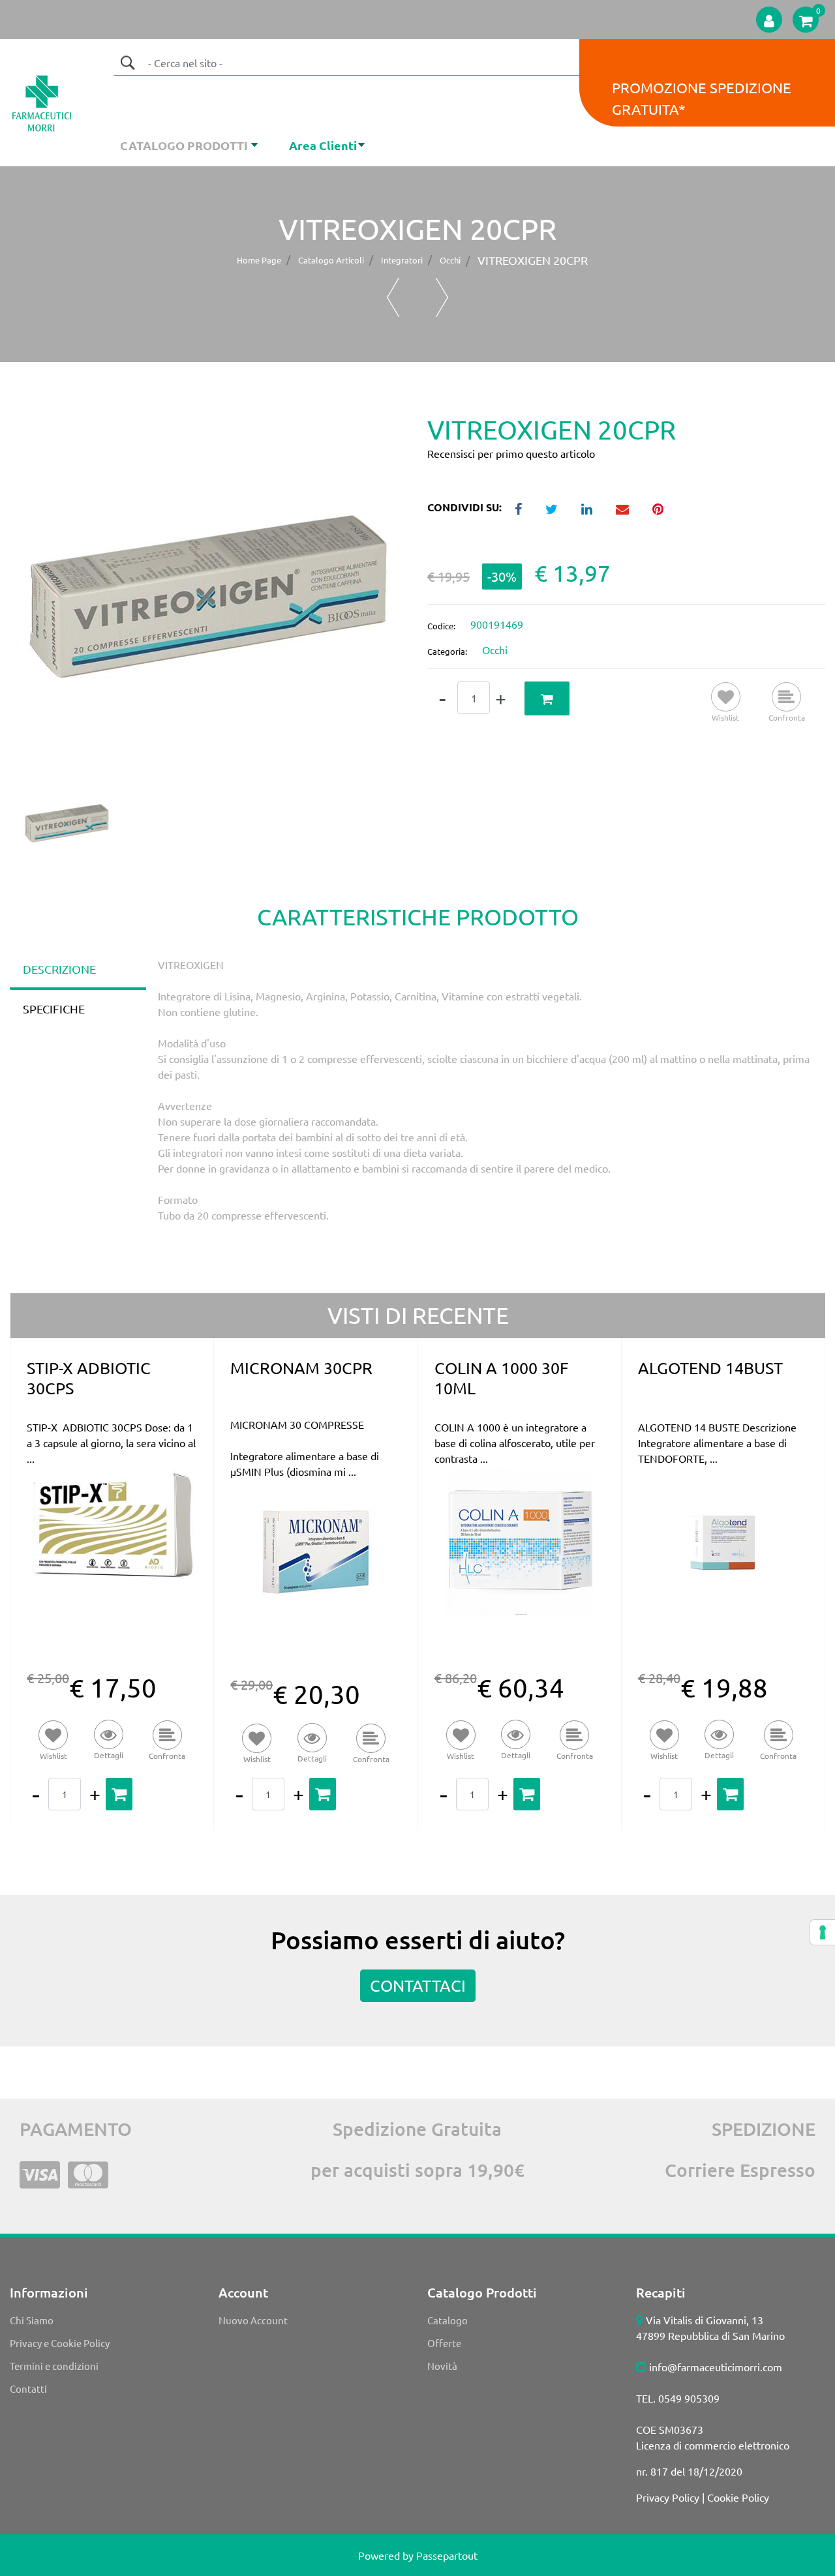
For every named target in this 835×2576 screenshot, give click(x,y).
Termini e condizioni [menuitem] (54, 2366)
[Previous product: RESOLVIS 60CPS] (393, 297)
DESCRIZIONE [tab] (59, 969)
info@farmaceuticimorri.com (716, 2367)
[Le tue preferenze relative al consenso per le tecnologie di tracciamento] (823, 1932)
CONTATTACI (418, 1985)
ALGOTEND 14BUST (710, 1368)
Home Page (259, 260)
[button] (127, 63)
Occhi (450, 260)
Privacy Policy (668, 2497)
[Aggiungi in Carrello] (547, 699)
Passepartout (447, 2555)
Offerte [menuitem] (444, 2343)
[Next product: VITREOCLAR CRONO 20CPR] (442, 297)
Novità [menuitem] (442, 2366)
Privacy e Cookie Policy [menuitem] (60, 2343)
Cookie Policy (738, 2497)
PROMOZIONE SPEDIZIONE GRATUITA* (702, 98)
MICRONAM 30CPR (301, 1368)
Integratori (402, 260)
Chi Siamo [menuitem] (32, 2320)
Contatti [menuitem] (28, 2389)
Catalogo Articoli (331, 260)
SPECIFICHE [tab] (54, 1009)
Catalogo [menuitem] (448, 2320)
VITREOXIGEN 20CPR (533, 260)
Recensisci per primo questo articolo (511, 453)
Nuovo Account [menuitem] (253, 2320)
